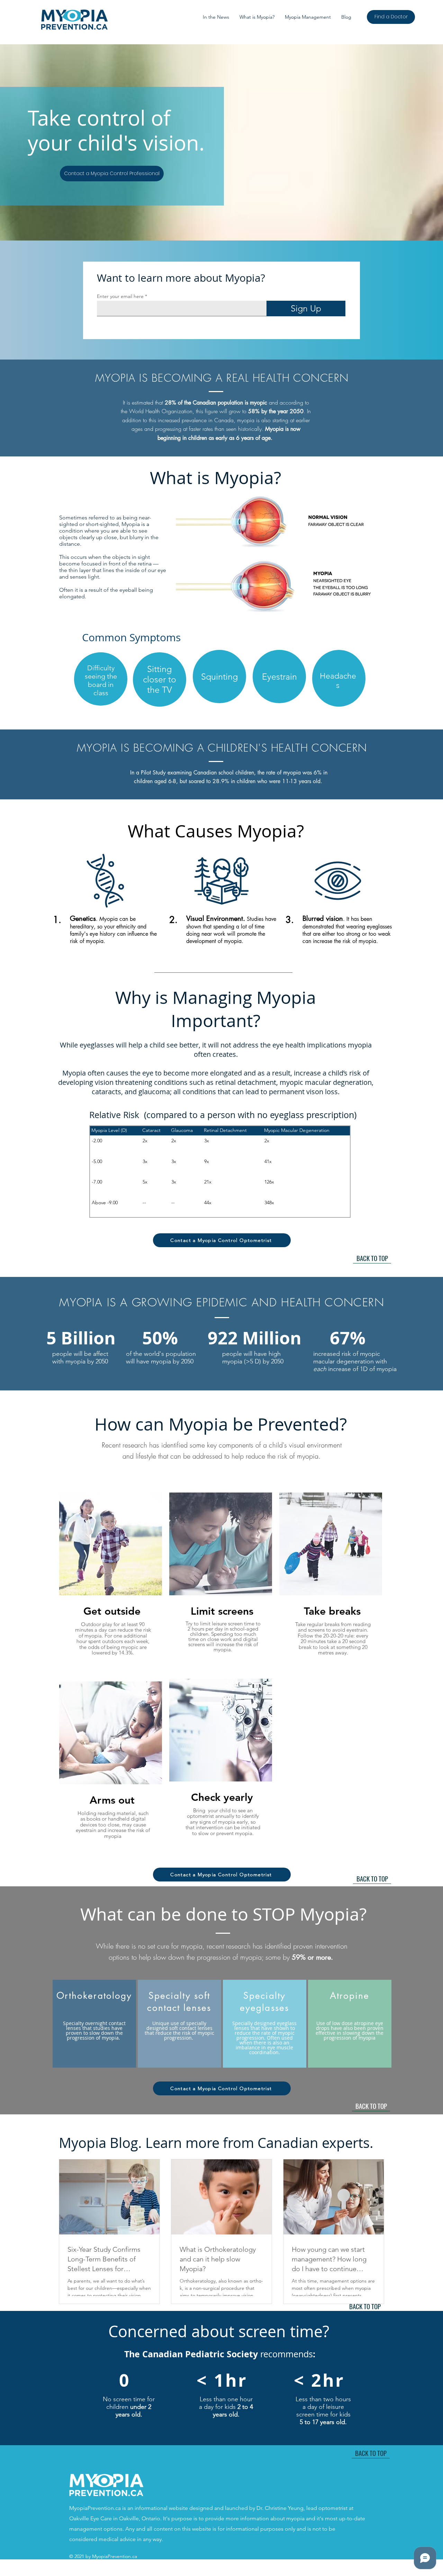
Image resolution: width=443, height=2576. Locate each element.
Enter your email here (120, 296)
